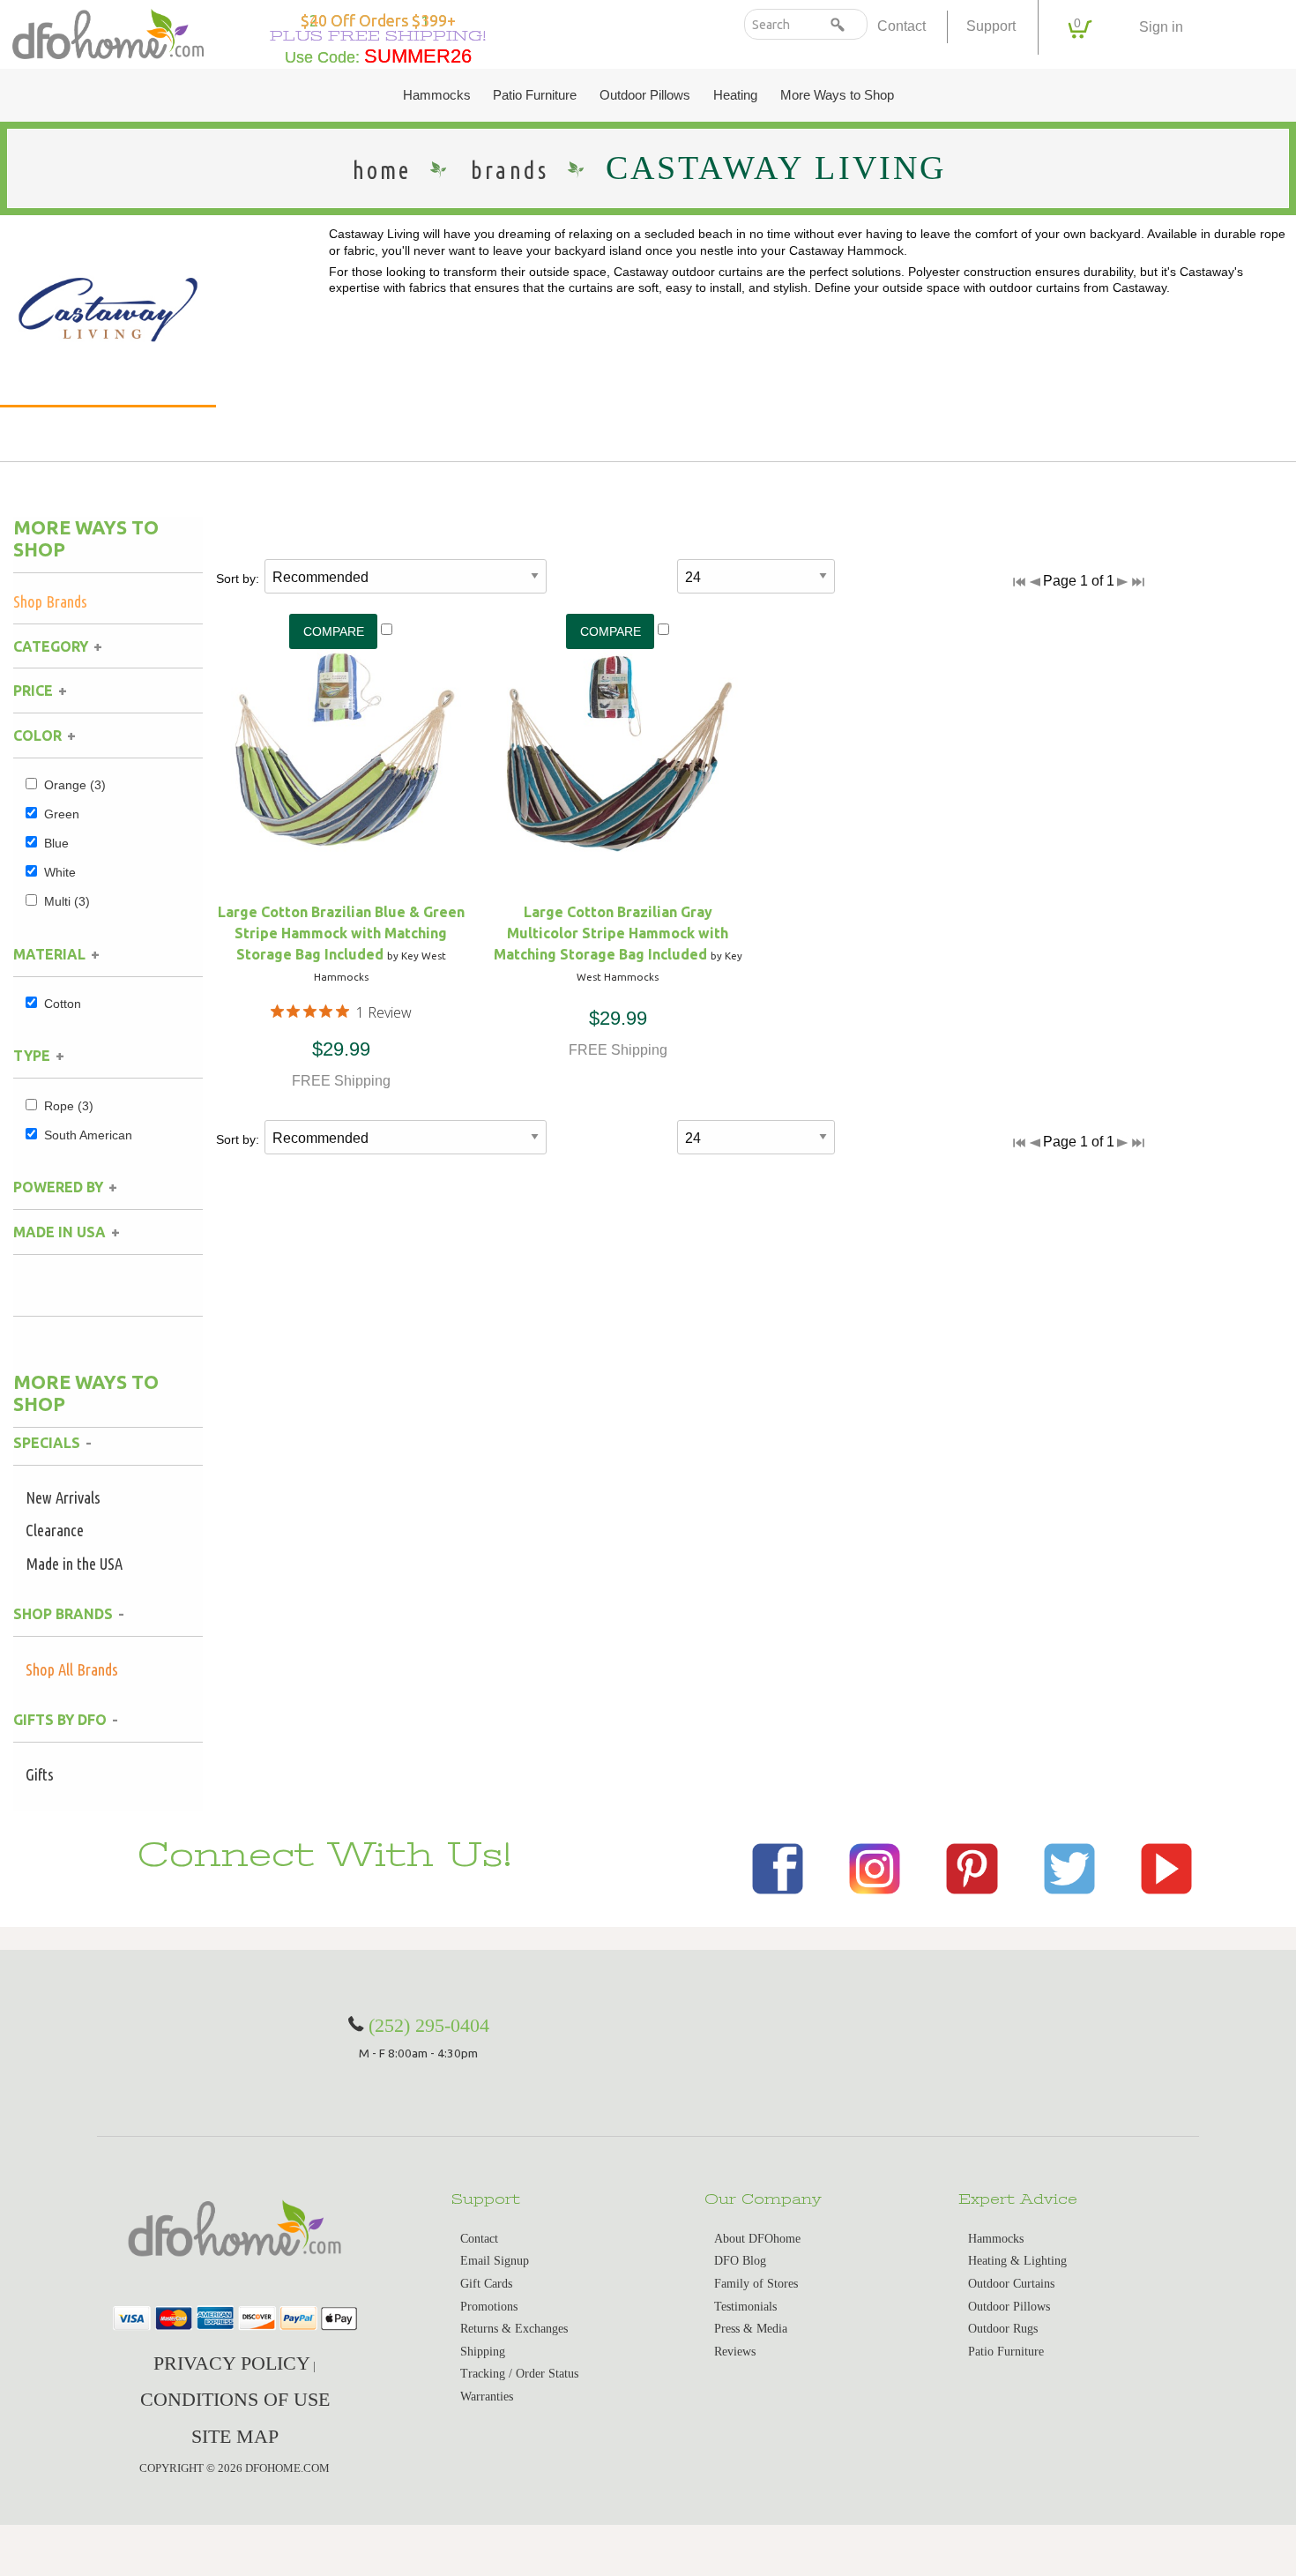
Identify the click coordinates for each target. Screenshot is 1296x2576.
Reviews (735, 2352)
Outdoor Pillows (645, 95)
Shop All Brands (72, 1669)
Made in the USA (74, 1564)
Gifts (40, 1774)
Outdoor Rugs (1003, 2329)
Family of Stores (756, 2284)
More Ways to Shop (837, 95)
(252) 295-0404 (429, 2025)
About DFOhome (757, 2239)
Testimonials (745, 2307)
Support (991, 26)
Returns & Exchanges (514, 2329)
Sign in (1161, 27)
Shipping (483, 2352)
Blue (56, 843)
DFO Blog (740, 2261)
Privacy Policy (232, 2363)
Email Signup (495, 2261)
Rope (69, 1106)
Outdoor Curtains (1011, 2284)
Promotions (489, 2307)
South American (88, 1135)
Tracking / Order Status (519, 2374)
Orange (75, 785)
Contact (901, 26)
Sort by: (238, 579)
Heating (735, 95)
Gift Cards (486, 2284)
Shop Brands (50, 601)
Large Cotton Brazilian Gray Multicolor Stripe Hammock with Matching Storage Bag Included (611, 933)
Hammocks (437, 95)
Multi (67, 901)
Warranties (487, 2397)
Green (62, 814)
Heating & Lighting (1017, 2261)
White (60, 872)
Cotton (63, 1004)
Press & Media (751, 2329)
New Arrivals (63, 1497)
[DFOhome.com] (108, 32)
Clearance (55, 1530)
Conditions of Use (235, 2399)
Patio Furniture (535, 95)
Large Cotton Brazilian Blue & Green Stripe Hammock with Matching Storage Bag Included (341, 933)
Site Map (235, 2436)
